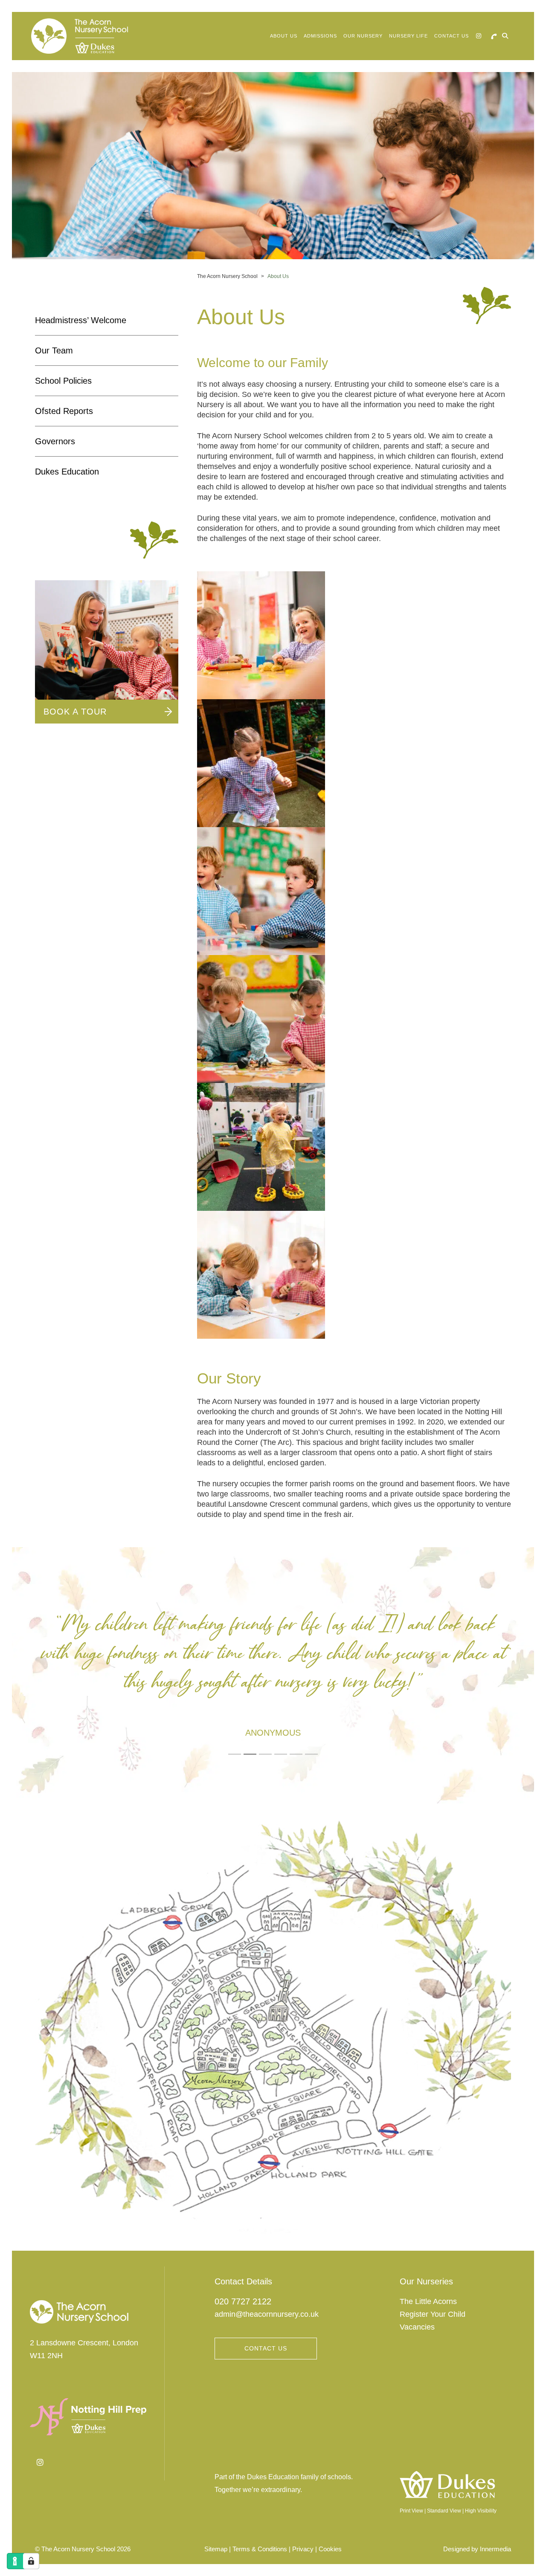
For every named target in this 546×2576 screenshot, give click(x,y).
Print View (411, 2511)
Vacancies (417, 2327)
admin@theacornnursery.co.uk (267, 2314)
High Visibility (481, 2511)
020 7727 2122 (243, 2301)
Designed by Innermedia (477, 2549)
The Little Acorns (428, 2301)
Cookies (330, 2549)
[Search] (505, 36)
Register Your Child (433, 2314)
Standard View (444, 2511)
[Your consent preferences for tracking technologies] (31, 2561)
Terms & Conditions (260, 2549)
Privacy (303, 2549)
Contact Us (266, 2348)
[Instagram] (479, 36)
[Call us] (494, 36)
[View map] (273, 2026)
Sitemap (216, 2549)
